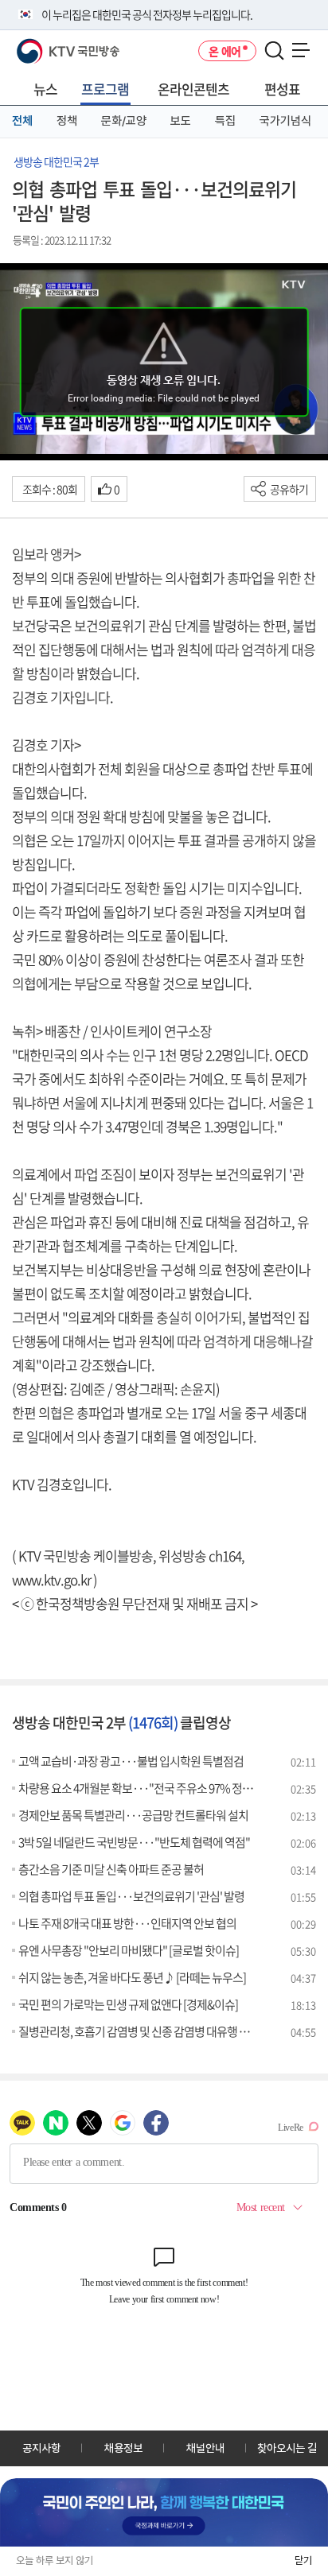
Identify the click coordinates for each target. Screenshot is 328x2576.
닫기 (303, 2560)
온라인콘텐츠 (193, 89)
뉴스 (45, 89)
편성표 (282, 89)
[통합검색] (274, 51)
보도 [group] (181, 121)
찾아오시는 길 (287, 2448)
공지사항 (41, 2448)
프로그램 (105, 89)
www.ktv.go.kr (51, 1579)
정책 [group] (67, 121)
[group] (164, 2512)
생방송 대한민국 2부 (56, 161)
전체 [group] (22, 121)
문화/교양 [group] (124, 121)
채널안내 (205, 2448)
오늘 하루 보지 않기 (55, 2560)
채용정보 (123, 2448)
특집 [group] (225, 121)
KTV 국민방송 (45, 45)
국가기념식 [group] (285, 121)
